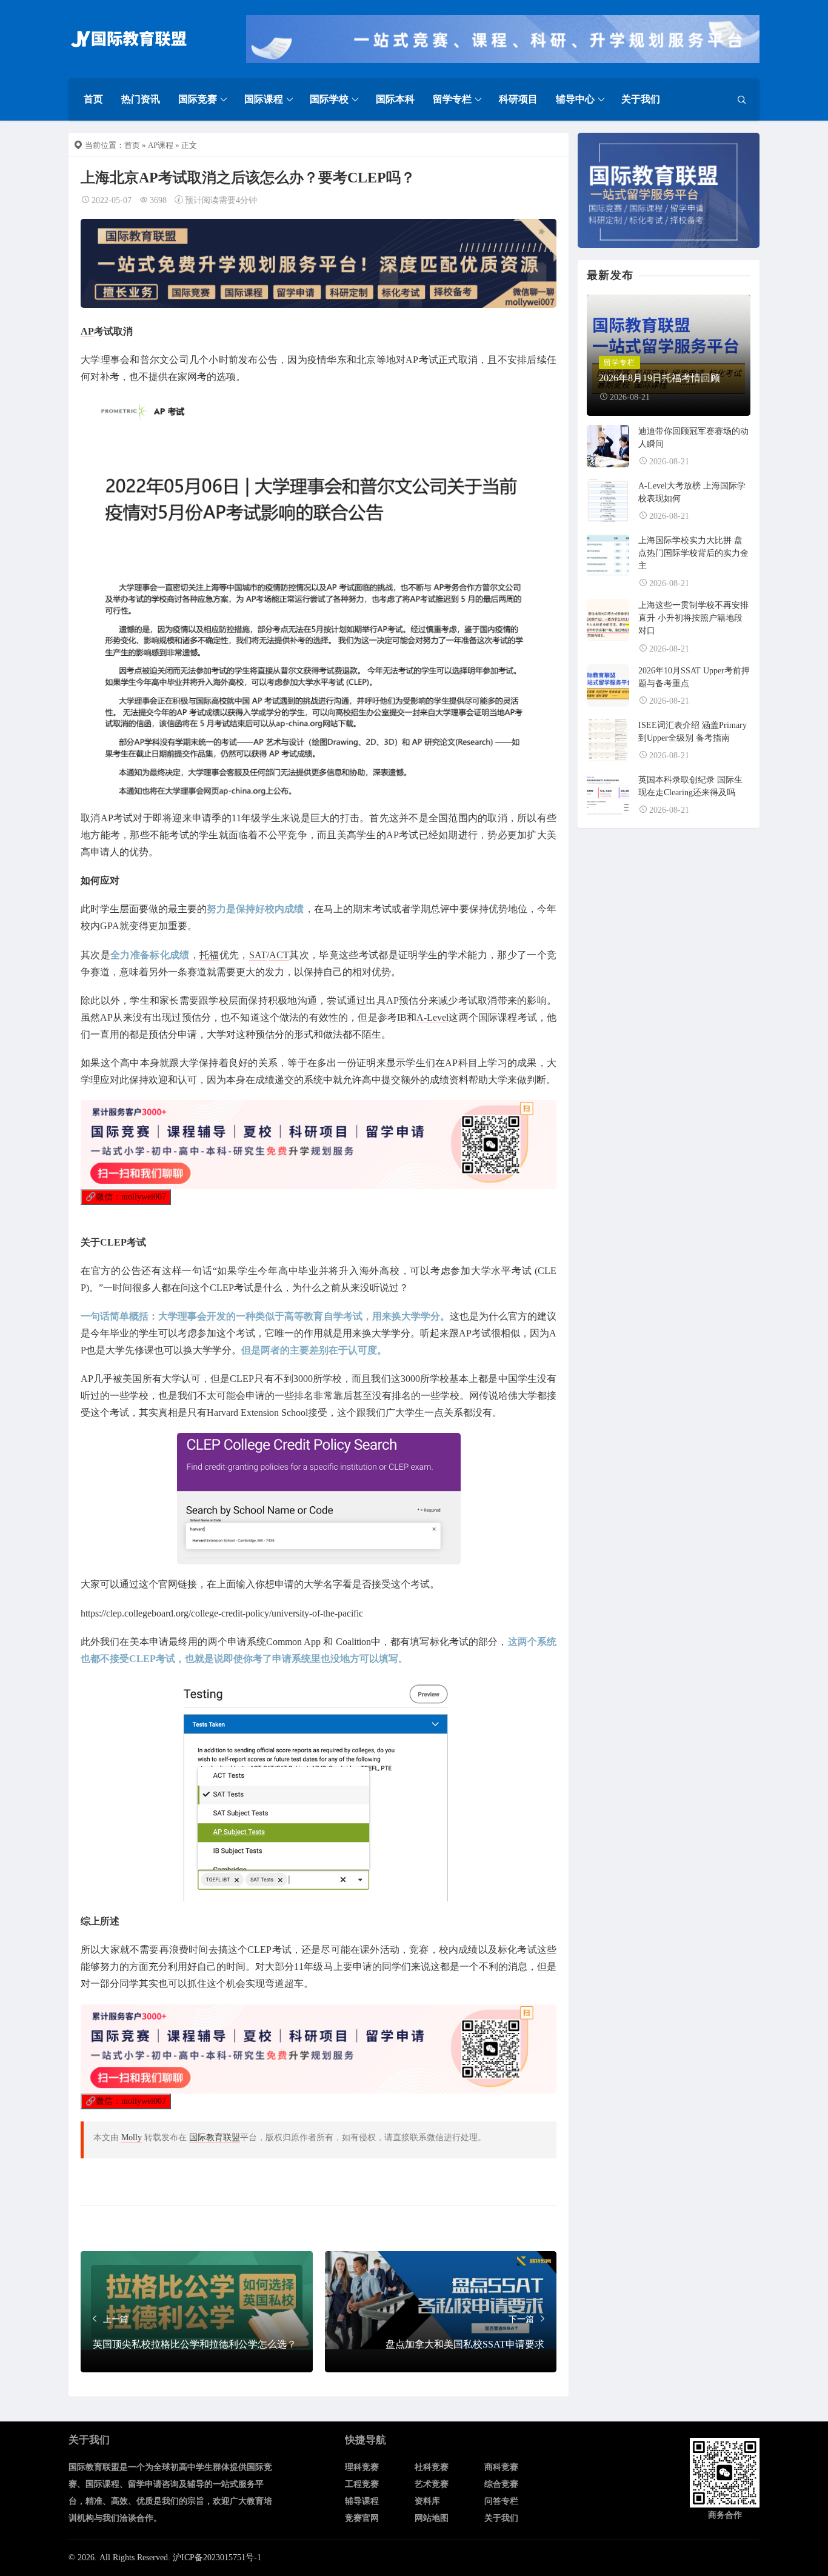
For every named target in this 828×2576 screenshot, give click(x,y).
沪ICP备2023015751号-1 (217, 2558)
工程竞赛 (362, 2484)
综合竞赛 (501, 2484)
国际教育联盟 (215, 2137)
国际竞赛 (198, 99)
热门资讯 (141, 99)
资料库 (427, 2501)
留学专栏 (452, 99)
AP (87, 331)
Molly (132, 2137)
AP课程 (161, 145)
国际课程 (264, 99)
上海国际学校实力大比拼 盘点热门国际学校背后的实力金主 (693, 553)
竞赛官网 (362, 2518)
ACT (279, 955)
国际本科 (395, 99)
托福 (209, 955)
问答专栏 (501, 2501)
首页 (93, 99)
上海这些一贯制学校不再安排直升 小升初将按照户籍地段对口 (693, 618)
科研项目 (518, 99)
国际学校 (329, 99)
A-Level (432, 1017)
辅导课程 (362, 2501)
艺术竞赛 (432, 2484)
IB (402, 1017)
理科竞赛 (362, 2467)
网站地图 (432, 2518)
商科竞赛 (501, 2467)
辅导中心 (575, 99)
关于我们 (641, 99)
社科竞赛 (432, 2467)
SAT (258, 955)
